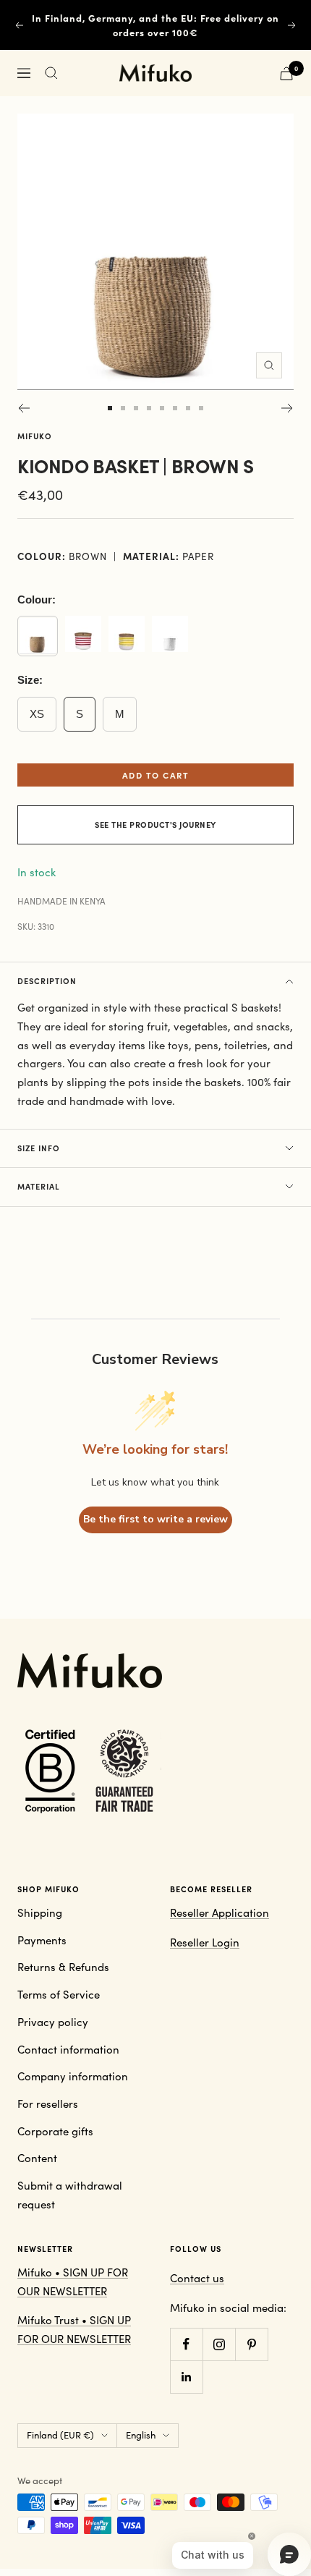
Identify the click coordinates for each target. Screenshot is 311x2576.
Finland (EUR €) (60, 2435)
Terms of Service (59, 1994)
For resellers (48, 2103)
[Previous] (24, 408)
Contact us (197, 2278)
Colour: (37, 599)
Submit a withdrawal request (70, 2195)
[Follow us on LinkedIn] (186, 2377)
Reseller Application (220, 1912)
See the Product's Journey (155, 825)
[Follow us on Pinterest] (251, 2344)
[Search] (51, 73)
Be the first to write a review (155, 1519)
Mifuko (35, 436)
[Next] (287, 408)
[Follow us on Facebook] (186, 2344)
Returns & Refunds (63, 1967)
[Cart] (286, 73)
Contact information (68, 2049)
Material (39, 1186)
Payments (42, 1940)
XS (37, 714)
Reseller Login (205, 1942)
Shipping (40, 1912)
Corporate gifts (55, 2131)
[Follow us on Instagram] (219, 2344)
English (141, 2435)
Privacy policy (53, 2022)
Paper (198, 556)
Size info (39, 1148)
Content (37, 2158)
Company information (73, 2076)
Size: (30, 680)
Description (47, 981)
